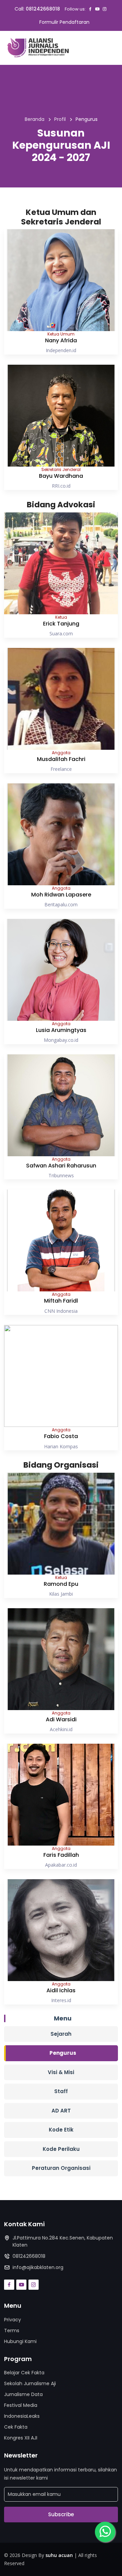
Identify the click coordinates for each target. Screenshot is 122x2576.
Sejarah (61, 2034)
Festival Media (21, 2405)
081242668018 (43, 9)
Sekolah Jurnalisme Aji (30, 2383)
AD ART (61, 2111)
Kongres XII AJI (21, 2438)
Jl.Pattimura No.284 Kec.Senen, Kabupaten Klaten (63, 2241)
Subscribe (61, 2514)
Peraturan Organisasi (61, 2168)
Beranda (35, 119)
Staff (61, 2091)
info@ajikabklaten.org (38, 2267)
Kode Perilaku (61, 2149)
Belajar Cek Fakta (24, 2373)
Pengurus (63, 2053)
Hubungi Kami (20, 2341)
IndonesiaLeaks (22, 2416)
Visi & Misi (61, 2072)
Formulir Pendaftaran (64, 22)
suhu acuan (59, 2555)
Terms (12, 2330)
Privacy (13, 2320)
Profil (60, 119)
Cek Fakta (16, 2427)
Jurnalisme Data (23, 2394)
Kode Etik (61, 2130)
